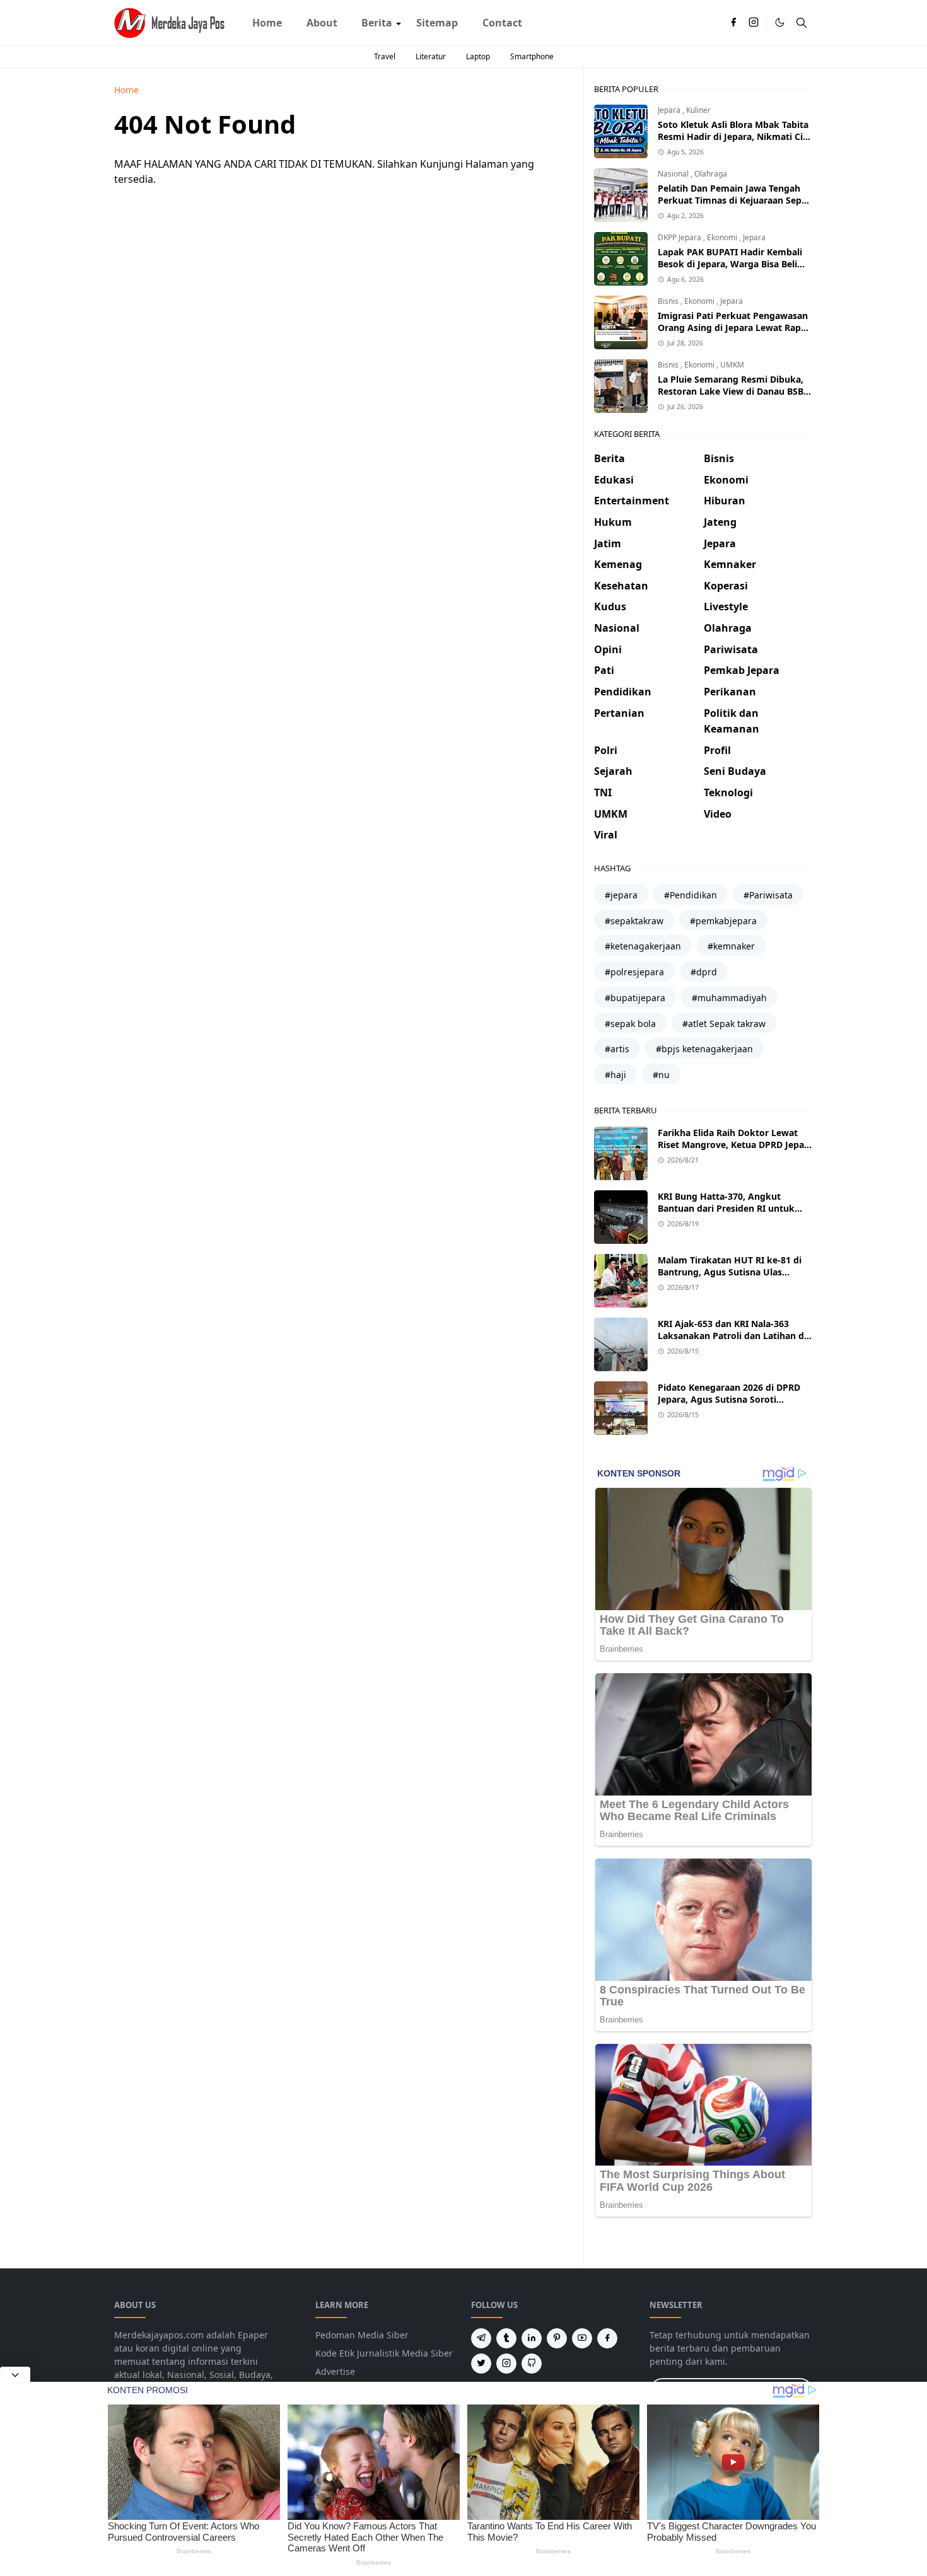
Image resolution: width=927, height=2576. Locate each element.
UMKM (732, 365)
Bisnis (669, 301)
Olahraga (711, 174)
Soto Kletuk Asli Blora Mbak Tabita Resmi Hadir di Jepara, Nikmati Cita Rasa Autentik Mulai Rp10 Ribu (735, 136)
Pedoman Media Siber (362, 2335)
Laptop (478, 56)
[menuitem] (267, 23)
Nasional (674, 174)
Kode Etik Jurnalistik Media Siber (384, 2353)
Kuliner (698, 110)
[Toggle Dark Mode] (780, 22)
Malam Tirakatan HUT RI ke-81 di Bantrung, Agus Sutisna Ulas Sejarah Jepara (730, 1272)
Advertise (335, 2371)
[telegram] (481, 2338)
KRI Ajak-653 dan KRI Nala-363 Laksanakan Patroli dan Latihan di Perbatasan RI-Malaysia (732, 1336)
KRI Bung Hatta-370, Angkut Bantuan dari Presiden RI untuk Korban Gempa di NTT (726, 1208)
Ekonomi (723, 237)
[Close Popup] (15, 2374)
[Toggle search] (802, 23)
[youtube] (582, 2338)
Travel (385, 56)
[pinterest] (557, 2338)
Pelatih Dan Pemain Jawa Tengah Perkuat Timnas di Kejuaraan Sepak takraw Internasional (735, 200)
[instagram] (754, 23)
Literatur (431, 56)
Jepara (670, 110)
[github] (532, 2364)
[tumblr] (506, 2338)
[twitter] (481, 2364)
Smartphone (532, 56)
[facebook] (733, 23)
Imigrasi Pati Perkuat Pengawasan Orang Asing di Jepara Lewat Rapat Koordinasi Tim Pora (734, 328)
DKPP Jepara (680, 237)
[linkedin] (532, 2338)
